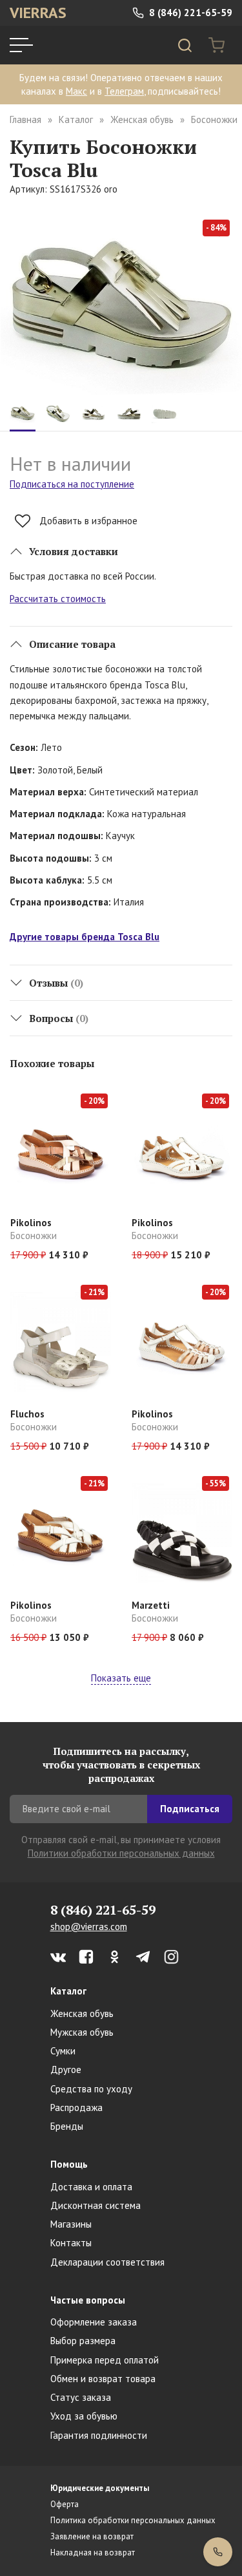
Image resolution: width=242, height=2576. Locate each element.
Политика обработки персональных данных (133, 2520)
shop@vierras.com (89, 1927)
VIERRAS (38, 13)
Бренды (67, 2126)
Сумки (63, 2051)
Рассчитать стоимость (58, 599)
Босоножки (214, 119)
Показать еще (121, 1678)
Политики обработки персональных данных (121, 1853)
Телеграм (124, 91)
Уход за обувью (84, 2416)
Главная (25, 119)
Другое (66, 2069)
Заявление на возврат (92, 2536)
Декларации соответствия (107, 2262)
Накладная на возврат (93, 2552)
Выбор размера (83, 2341)
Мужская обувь (82, 2032)
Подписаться (190, 1809)
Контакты (71, 2243)
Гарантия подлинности (99, 2435)
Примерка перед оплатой (105, 2360)
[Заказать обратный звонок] (218, 2552)
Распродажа (76, 2107)
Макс (76, 91)
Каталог (76, 119)
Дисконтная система (96, 2205)
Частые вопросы (88, 2300)
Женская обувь (142, 119)
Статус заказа (81, 2397)
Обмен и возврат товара (103, 2379)
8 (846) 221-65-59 (189, 13)
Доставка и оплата (91, 2187)
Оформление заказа (94, 2322)
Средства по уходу (91, 2089)
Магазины (71, 2224)
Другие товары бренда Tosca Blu (85, 937)
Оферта (65, 2504)
